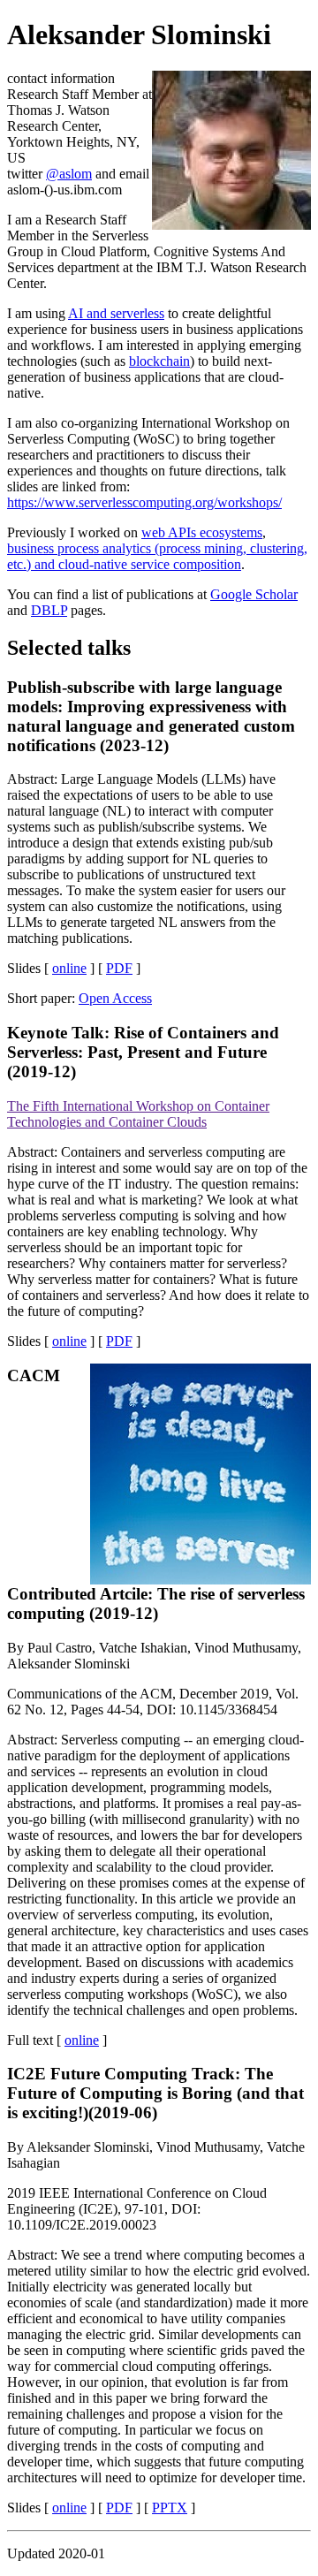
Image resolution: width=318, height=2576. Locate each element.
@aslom (69, 174)
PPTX (170, 2508)
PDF (119, 968)
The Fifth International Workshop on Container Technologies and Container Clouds (138, 1114)
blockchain (159, 361)
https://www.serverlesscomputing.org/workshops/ (144, 502)
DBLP (49, 610)
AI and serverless (116, 313)
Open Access (115, 998)
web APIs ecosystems (202, 532)
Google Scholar (254, 594)
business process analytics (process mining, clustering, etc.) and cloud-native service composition (157, 556)
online (69, 968)
